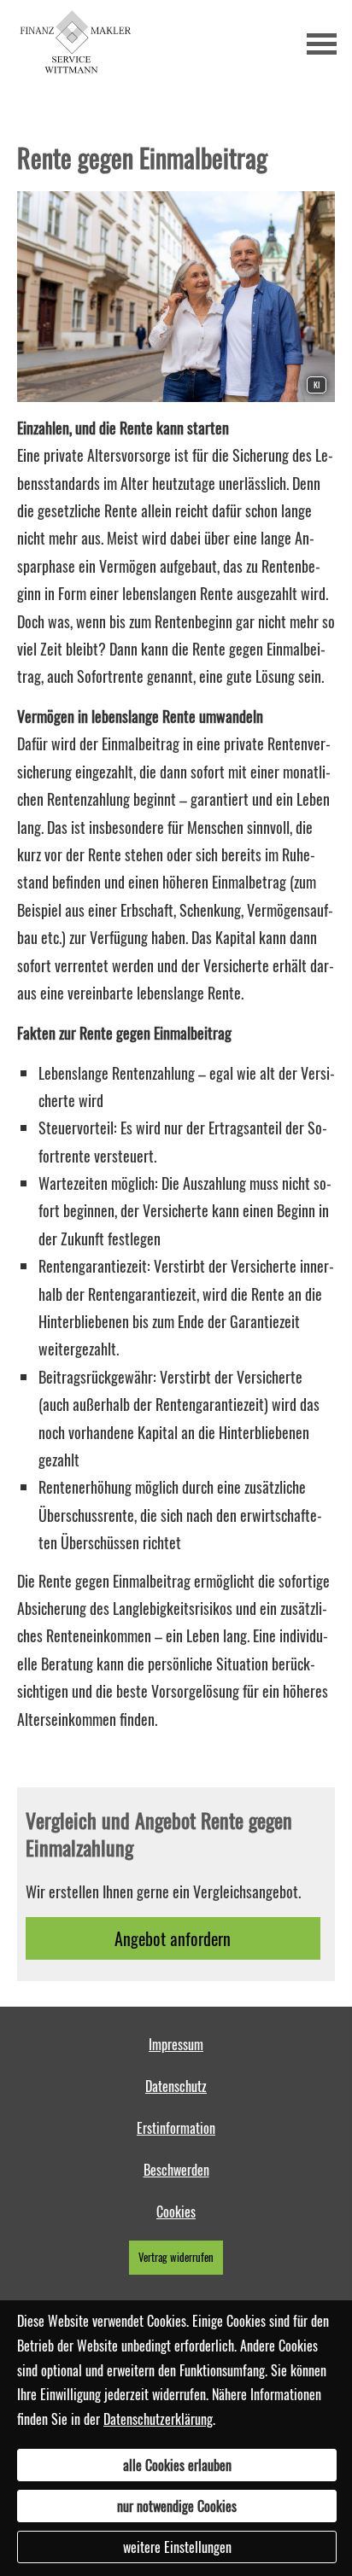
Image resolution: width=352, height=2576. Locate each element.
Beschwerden (176, 2170)
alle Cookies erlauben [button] (177, 2465)
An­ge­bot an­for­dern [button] (173, 1938)
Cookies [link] (176, 2212)
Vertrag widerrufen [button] (176, 2257)
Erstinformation (176, 2128)
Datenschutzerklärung (158, 2419)
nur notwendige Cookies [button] (177, 2506)
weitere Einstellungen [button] (177, 2547)
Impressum (176, 2044)
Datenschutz (176, 2086)
